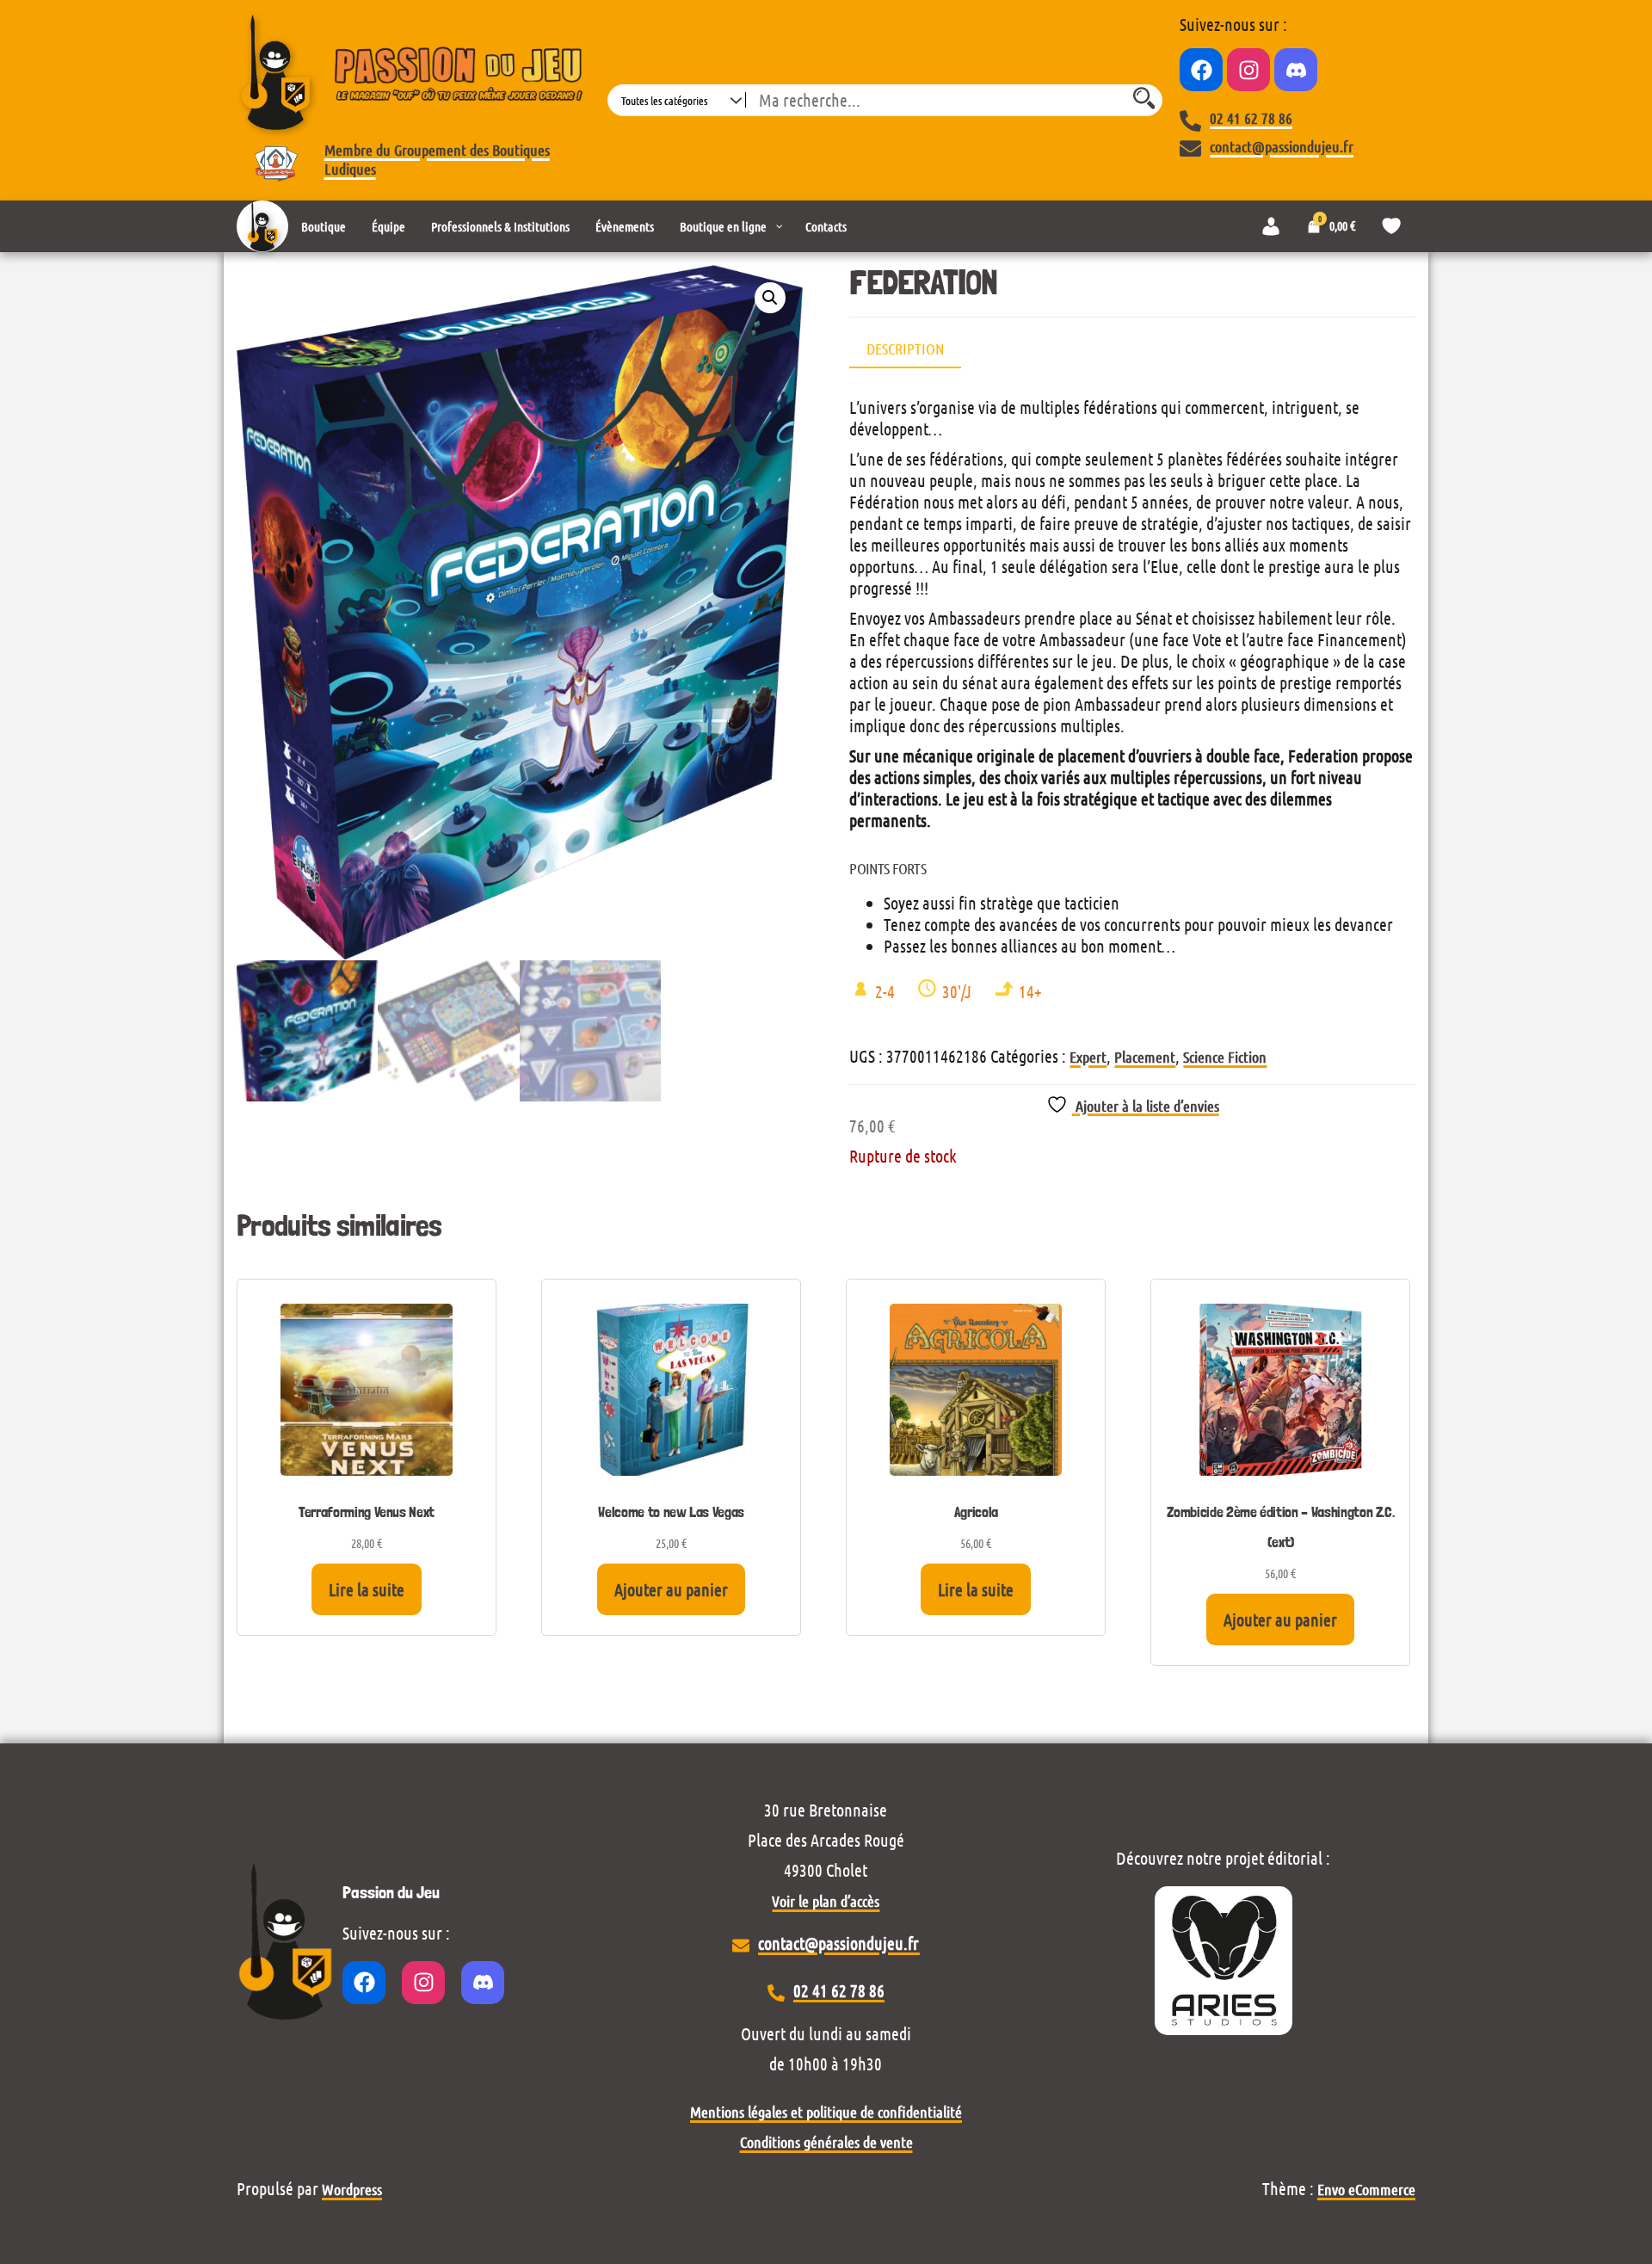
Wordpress (352, 2189)
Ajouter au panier (671, 1589)
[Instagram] (1248, 70)
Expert (1088, 1057)
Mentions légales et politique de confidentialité (826, 2112)
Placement (1145, 1057)
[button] (770, 298)
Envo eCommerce (1366, 2189)
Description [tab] (905, 349)
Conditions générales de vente (826, 2142)
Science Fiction (1225, 1057)
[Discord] (1296, 70)
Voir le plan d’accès (826, 1901)
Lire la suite (367, 1589)
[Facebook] (1201, 70)
